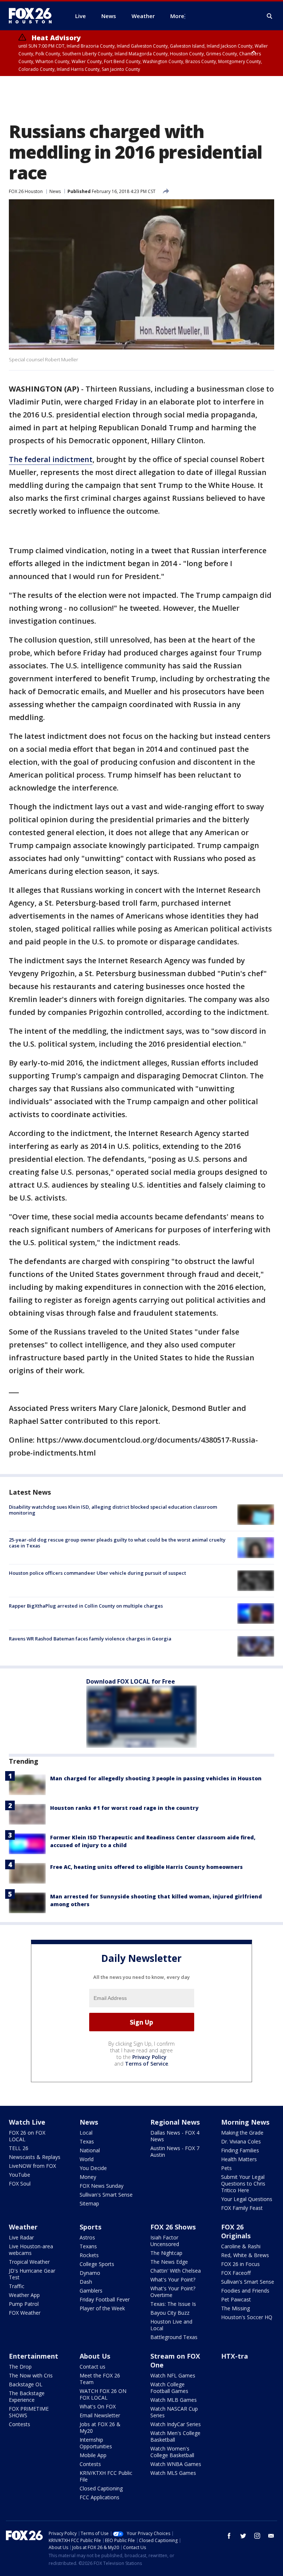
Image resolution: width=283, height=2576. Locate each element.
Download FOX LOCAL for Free (131, 1681)
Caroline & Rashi (241, 2246)
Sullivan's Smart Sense (106, 2195)
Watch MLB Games (174, 2400)
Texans (88, 2246)
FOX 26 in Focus (240, 2264)
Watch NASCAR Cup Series (174, 2412)
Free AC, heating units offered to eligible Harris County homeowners (146, 1867)
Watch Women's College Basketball (172, 2452)
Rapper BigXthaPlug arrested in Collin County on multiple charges (86, 1606)
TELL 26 (19, 2148)
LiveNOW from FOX (32, 2166)
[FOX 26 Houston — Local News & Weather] (33, 16)
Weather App (24, 2295)
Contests (20, 2424)
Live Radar (21, 2237)
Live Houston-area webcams (31, 2250)
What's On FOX (98, 2406)
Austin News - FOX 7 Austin (175, 2151)
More (177, 16)
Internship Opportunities (96, 2443)
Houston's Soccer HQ (247, 2317)
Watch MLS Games (173, 2473)
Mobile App (93, 2455)
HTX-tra (235, 2356)
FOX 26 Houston (26, 191)
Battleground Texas (174, 2337)
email (271, 2536)
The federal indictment (51, 459)
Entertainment (34, 2356)
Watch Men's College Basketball (175, 2436)
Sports (90, 2227)
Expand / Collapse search (270, 16)
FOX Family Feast (242, 2208)
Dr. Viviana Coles (241, 2141)
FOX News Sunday (102, 2186)
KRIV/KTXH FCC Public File (106, 2476)
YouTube (20, 2175)
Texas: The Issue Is (173, 2304)
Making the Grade (242, 2133)
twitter (243, 2536)
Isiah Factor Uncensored (165, 2241)
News (55, 191)
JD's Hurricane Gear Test (32, 2274)
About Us (95, 2356)
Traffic (17, 2286)
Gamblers (91, 2291)
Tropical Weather (29, 2262)
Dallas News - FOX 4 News (175, 2136)
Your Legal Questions (247, 2199)
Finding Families (240, 2150)
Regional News (175, 2122)
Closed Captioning (101, 2488)
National (90, 2150)
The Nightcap (166, 2253)
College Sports (97, 2264)
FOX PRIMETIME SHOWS (29, 2412)
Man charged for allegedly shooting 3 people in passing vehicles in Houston (156, 1778)
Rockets (89, 2255)
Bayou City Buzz (170, 2313)
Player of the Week (102, 2308)
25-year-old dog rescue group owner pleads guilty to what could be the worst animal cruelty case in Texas (117, 1543)
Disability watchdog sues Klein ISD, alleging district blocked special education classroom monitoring (113, 1510)
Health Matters (239, 2159)
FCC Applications (99, 2497)
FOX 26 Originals (236, 2231)
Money (88, 2177)
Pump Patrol (24, 2304)
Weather (23, 2227)
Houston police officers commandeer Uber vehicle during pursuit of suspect (97, 1573)
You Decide (93, 2168)
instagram (257, 2536)
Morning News (245, 2122)
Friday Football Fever (105, 2299)
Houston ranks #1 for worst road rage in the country (124, 1808)
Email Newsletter (100, 2415)
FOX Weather (25, 2313)
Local (86, 2133)
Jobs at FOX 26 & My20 (100, 2427)
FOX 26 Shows (173, 2227)
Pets (226, 2168)
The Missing (235, 2308)
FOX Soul (20, 2184)
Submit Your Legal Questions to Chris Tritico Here (243, 2184)
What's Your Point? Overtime (173, 2292)
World (87, 2159)
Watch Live (27, 2122)
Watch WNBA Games (176, 2464)
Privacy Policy (149, 2057)
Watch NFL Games (173, 2375)
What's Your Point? (173, 2279)
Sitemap (89, 2203)
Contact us (92, 2367)
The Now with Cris (31, 2375)
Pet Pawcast (236, 2299)
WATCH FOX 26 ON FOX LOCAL (103, 2394)
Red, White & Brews (245, 2255)
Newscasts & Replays (35, 2157)
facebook (229, 2536)
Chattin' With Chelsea (176, 2271)
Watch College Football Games (169, 2388)
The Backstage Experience (27, 2396)
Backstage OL (26, 2384)
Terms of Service (146, 2064)
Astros (87, 2237)
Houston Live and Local (171, 2325)
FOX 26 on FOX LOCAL (27, 2136)
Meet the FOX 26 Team (100, 2379)
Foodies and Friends (245, 2291)
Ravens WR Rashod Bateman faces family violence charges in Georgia (90, 1639)
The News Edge (169, 2262)
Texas (87, 2141)
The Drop (20, 2367)
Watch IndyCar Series (176, 2424)
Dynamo (90, 2273)
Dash (86, 2282)
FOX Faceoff (236, 2273)
